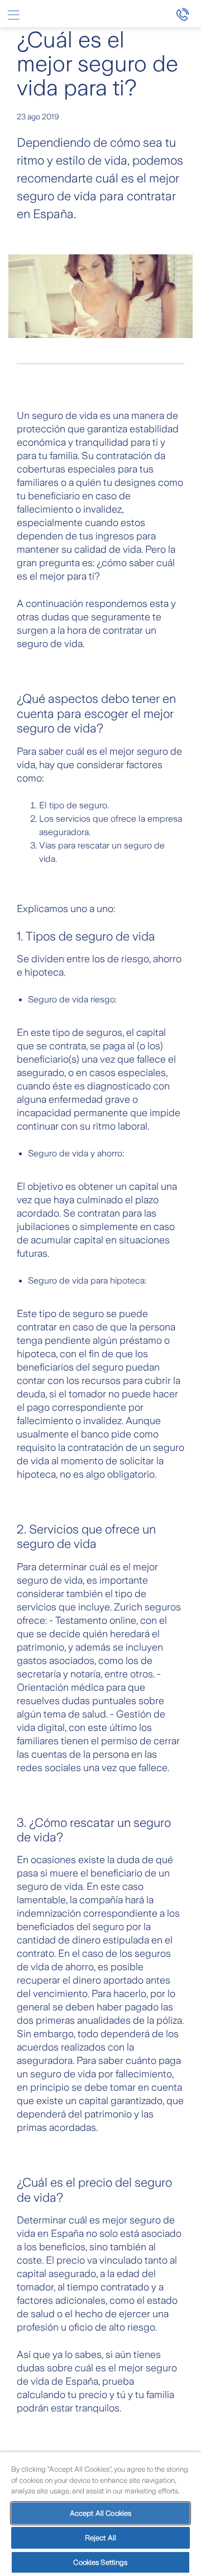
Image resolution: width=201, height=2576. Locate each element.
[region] (100, 2514)
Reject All (100, 2538)
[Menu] (13, 15)
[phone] (188, 14)
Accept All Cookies (100, 2513)
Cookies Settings (100, 2562)
